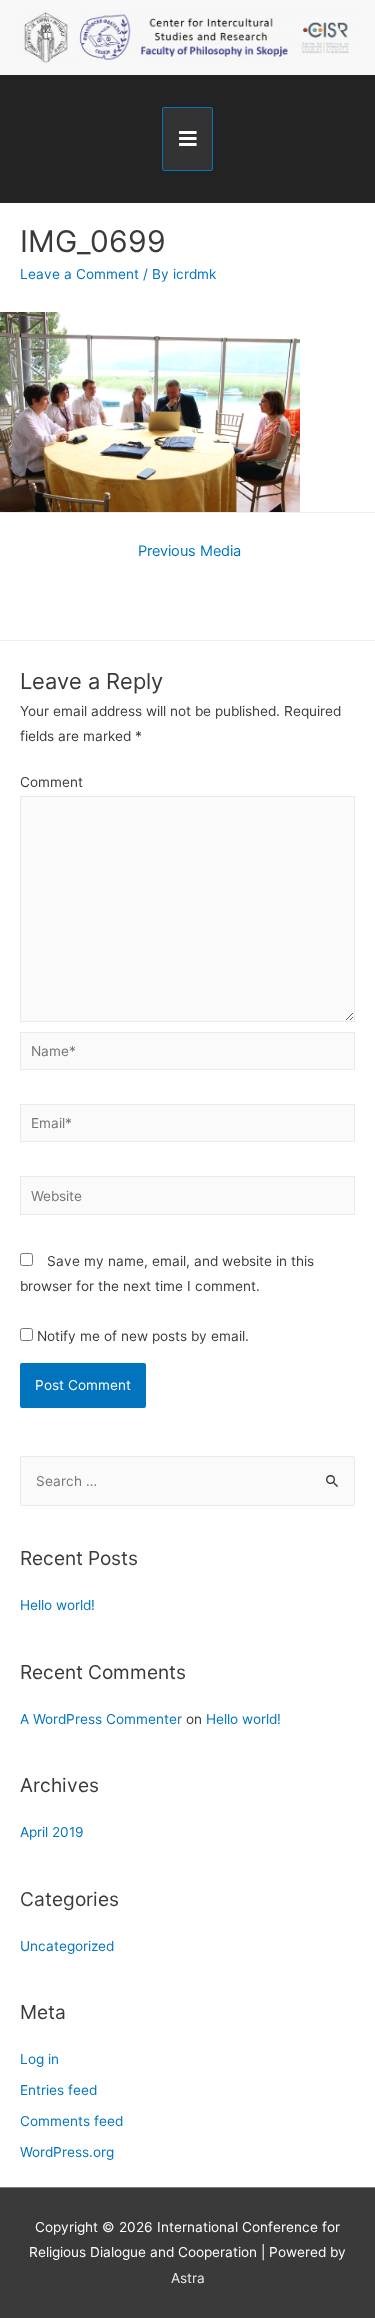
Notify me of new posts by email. (143, 1336)
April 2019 (52, 1832)
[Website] (187, 1199)
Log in (39, 2059)
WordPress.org (67, 2152)
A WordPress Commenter (101, 1719)
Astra (188, 2278)
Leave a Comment (79, 274)
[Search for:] (187, 1481)
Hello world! (57, 1605)
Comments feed (71, 2121)
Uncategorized (67, 1946)
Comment (51, 782)
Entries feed (58, 2090)
